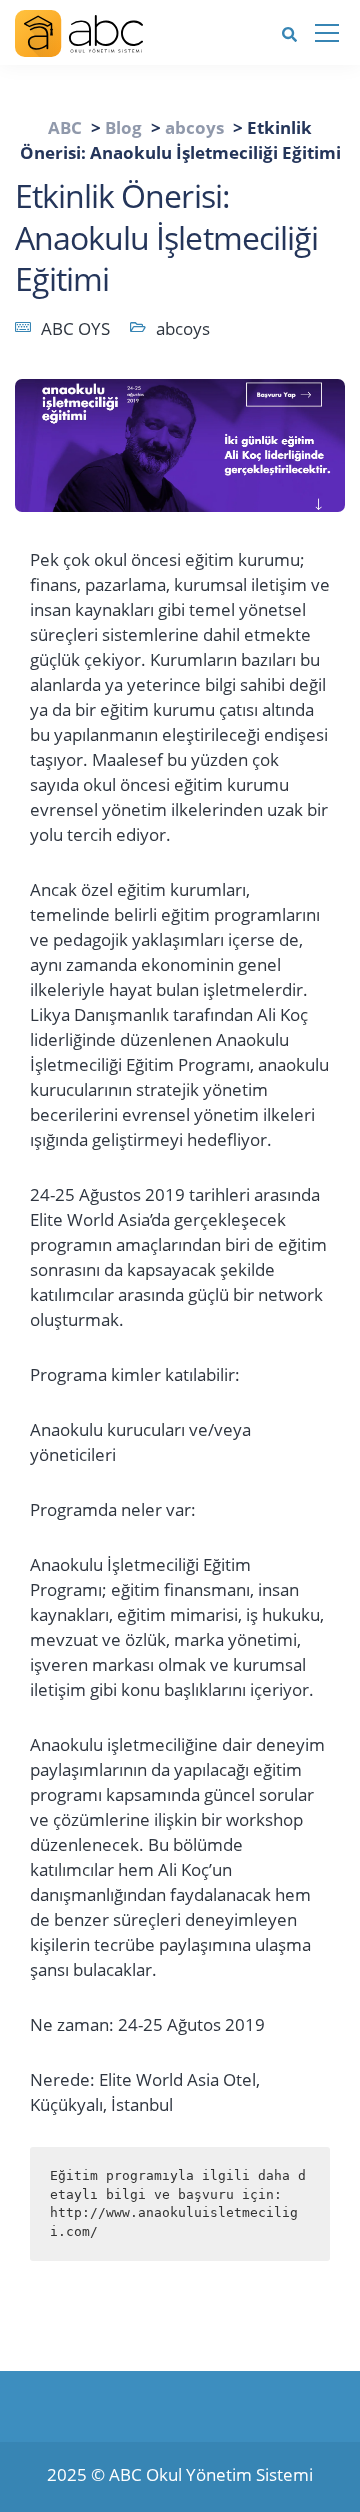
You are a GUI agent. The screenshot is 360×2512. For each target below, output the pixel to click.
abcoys (183, 328)
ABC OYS (75, 328)
